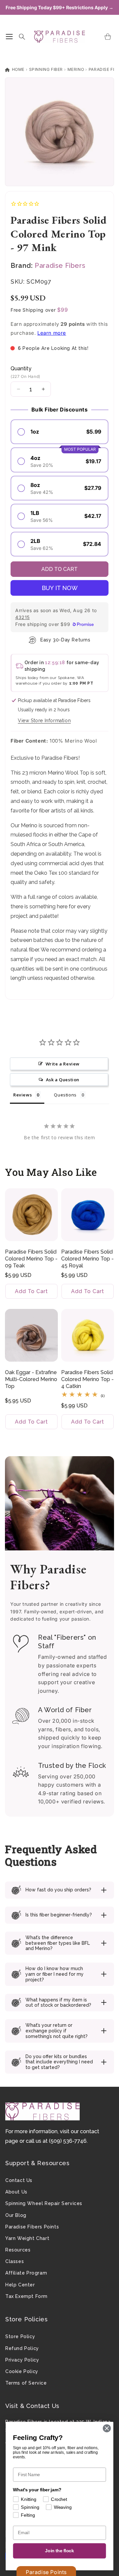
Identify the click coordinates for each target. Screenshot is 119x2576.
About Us (16, 2192)
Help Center (20, 2285)
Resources (18, 2250)
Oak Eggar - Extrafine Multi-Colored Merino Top (31, 1379)
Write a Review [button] (63, 1064)
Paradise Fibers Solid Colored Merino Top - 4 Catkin (87, 1379)
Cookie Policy (22, 2371)
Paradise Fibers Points (32, 2227)
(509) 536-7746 (68, 2141)
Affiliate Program (26, 2273)
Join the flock (59, 2551)
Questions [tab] (65, 1095)
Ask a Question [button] (63, 1080)
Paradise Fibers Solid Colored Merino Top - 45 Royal (87, 1259)
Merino (76, 69)
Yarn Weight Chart (27, 2238)
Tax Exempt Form (26, 2296)
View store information (44, 721)
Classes (15, 2261)
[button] (9, 37)
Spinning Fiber (46, 69)
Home (18, 69)
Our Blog (16, 2215)
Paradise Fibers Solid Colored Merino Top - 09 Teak (31, 1259)
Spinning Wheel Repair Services (44, 2203)
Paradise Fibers (60, 266)
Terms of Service (26, 2383)
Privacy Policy (22, 2360)
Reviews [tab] (22, 1095)
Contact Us (19, 2180)
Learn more (52, 333)
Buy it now (60, 588)
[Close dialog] (107, 2428)
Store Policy (20, 2336)
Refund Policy (22, 2348)
